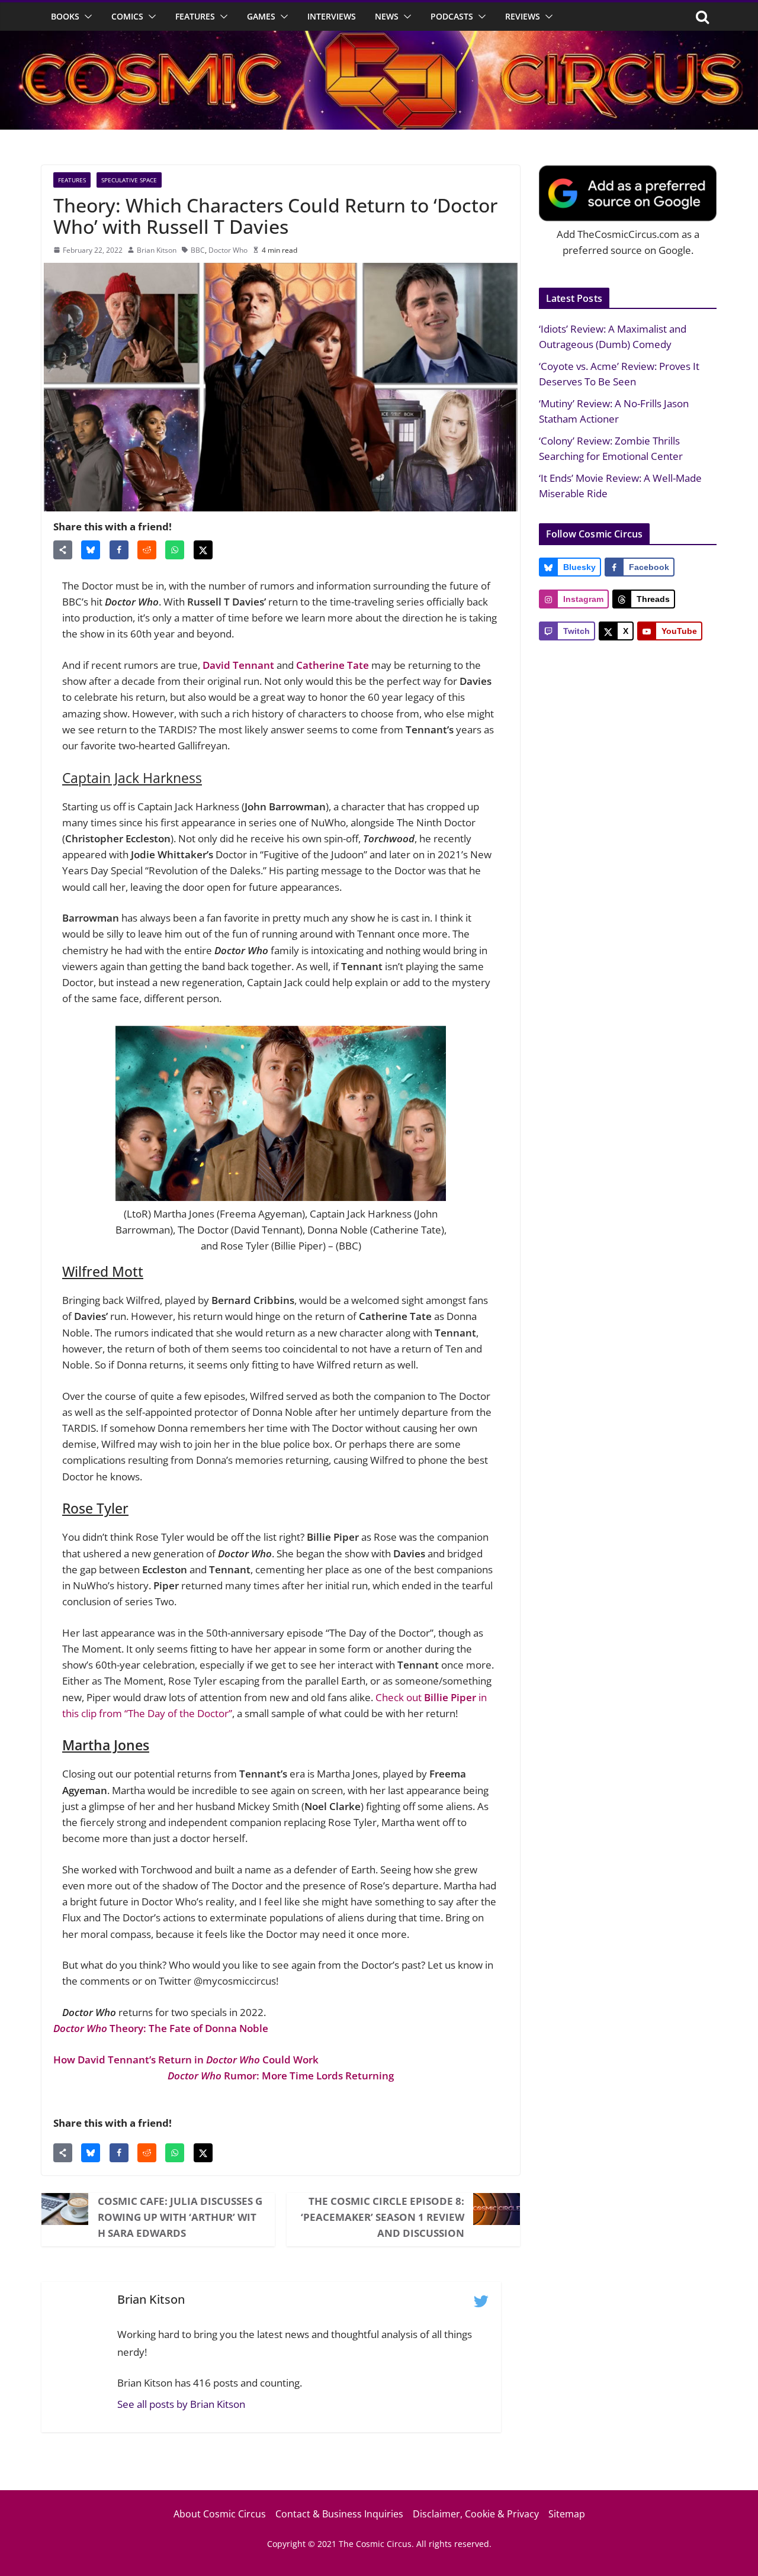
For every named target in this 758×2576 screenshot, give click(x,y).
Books (65, 16)
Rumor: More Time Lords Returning (281, 2076)
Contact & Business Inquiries (339, 2514)
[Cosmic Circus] (379, 39)
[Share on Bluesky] (91, 550)
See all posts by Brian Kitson (181, 2404)
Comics (127, 16)
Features (195, 16)
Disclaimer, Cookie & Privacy (476, 2514)
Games (261, 16)
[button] (86, 17)
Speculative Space (129, 180)
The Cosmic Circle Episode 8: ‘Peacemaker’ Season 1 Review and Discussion (383, 2217)
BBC (198, 250)
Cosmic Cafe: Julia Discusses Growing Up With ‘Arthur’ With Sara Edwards (180, 2217)
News (387, 16)
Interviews (332, 16)
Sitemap (567, 2514)
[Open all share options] (63, 550)
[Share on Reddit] (147, 550)
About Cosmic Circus (220, 2514)
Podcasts (452, 16)
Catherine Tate (333, 665)
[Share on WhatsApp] (175, 550)
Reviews (523, 16)
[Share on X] (203, 550)
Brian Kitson (157, 250)
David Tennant (238, 665)
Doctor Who (228, 250)
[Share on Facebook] (119, 550)
